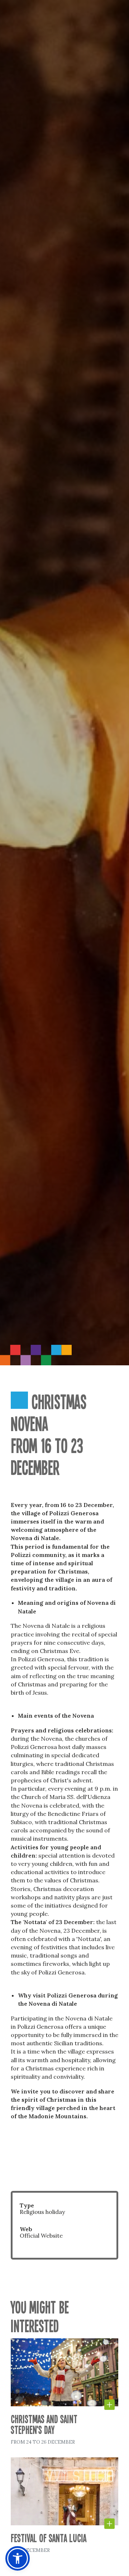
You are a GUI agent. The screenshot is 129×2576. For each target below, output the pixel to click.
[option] (64, 683)
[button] (117, 2568)
